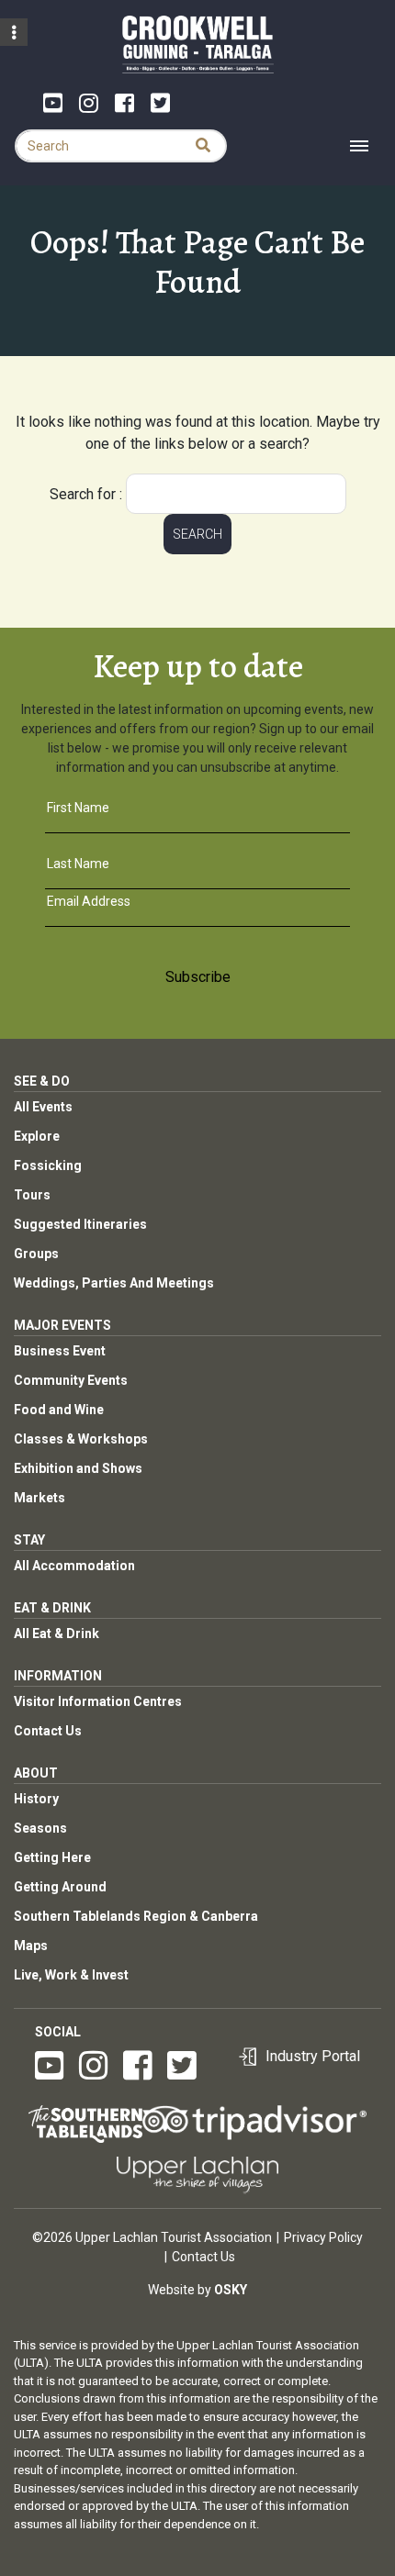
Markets (39, 1498)
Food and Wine (59, 1410)
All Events (43, 1107)
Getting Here (52, 1857)
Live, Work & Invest (71, 1975)
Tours (32, 1195)
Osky (231, 2290)
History (36, 1799)
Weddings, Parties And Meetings (114, 1283)
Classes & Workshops (81, 1439)
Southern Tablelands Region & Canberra (136, 1916)
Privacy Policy (323, 2237)
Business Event (60, 1351)
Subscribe (198, 977)
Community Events (71, 1380)
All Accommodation (74, 1566)
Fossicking (48, 1165)
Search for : (86, 494)
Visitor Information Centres (98, 1701)
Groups (36, 1254)
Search (197, 534)
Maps (31, 1946)
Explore (37, 1136)
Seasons (40, 1828)
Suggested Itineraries (80, 1224)
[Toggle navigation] (359, 146)
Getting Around (60, 1887)
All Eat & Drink (56, 1634)
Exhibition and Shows (78, 1468)
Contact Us (48, 1731)
